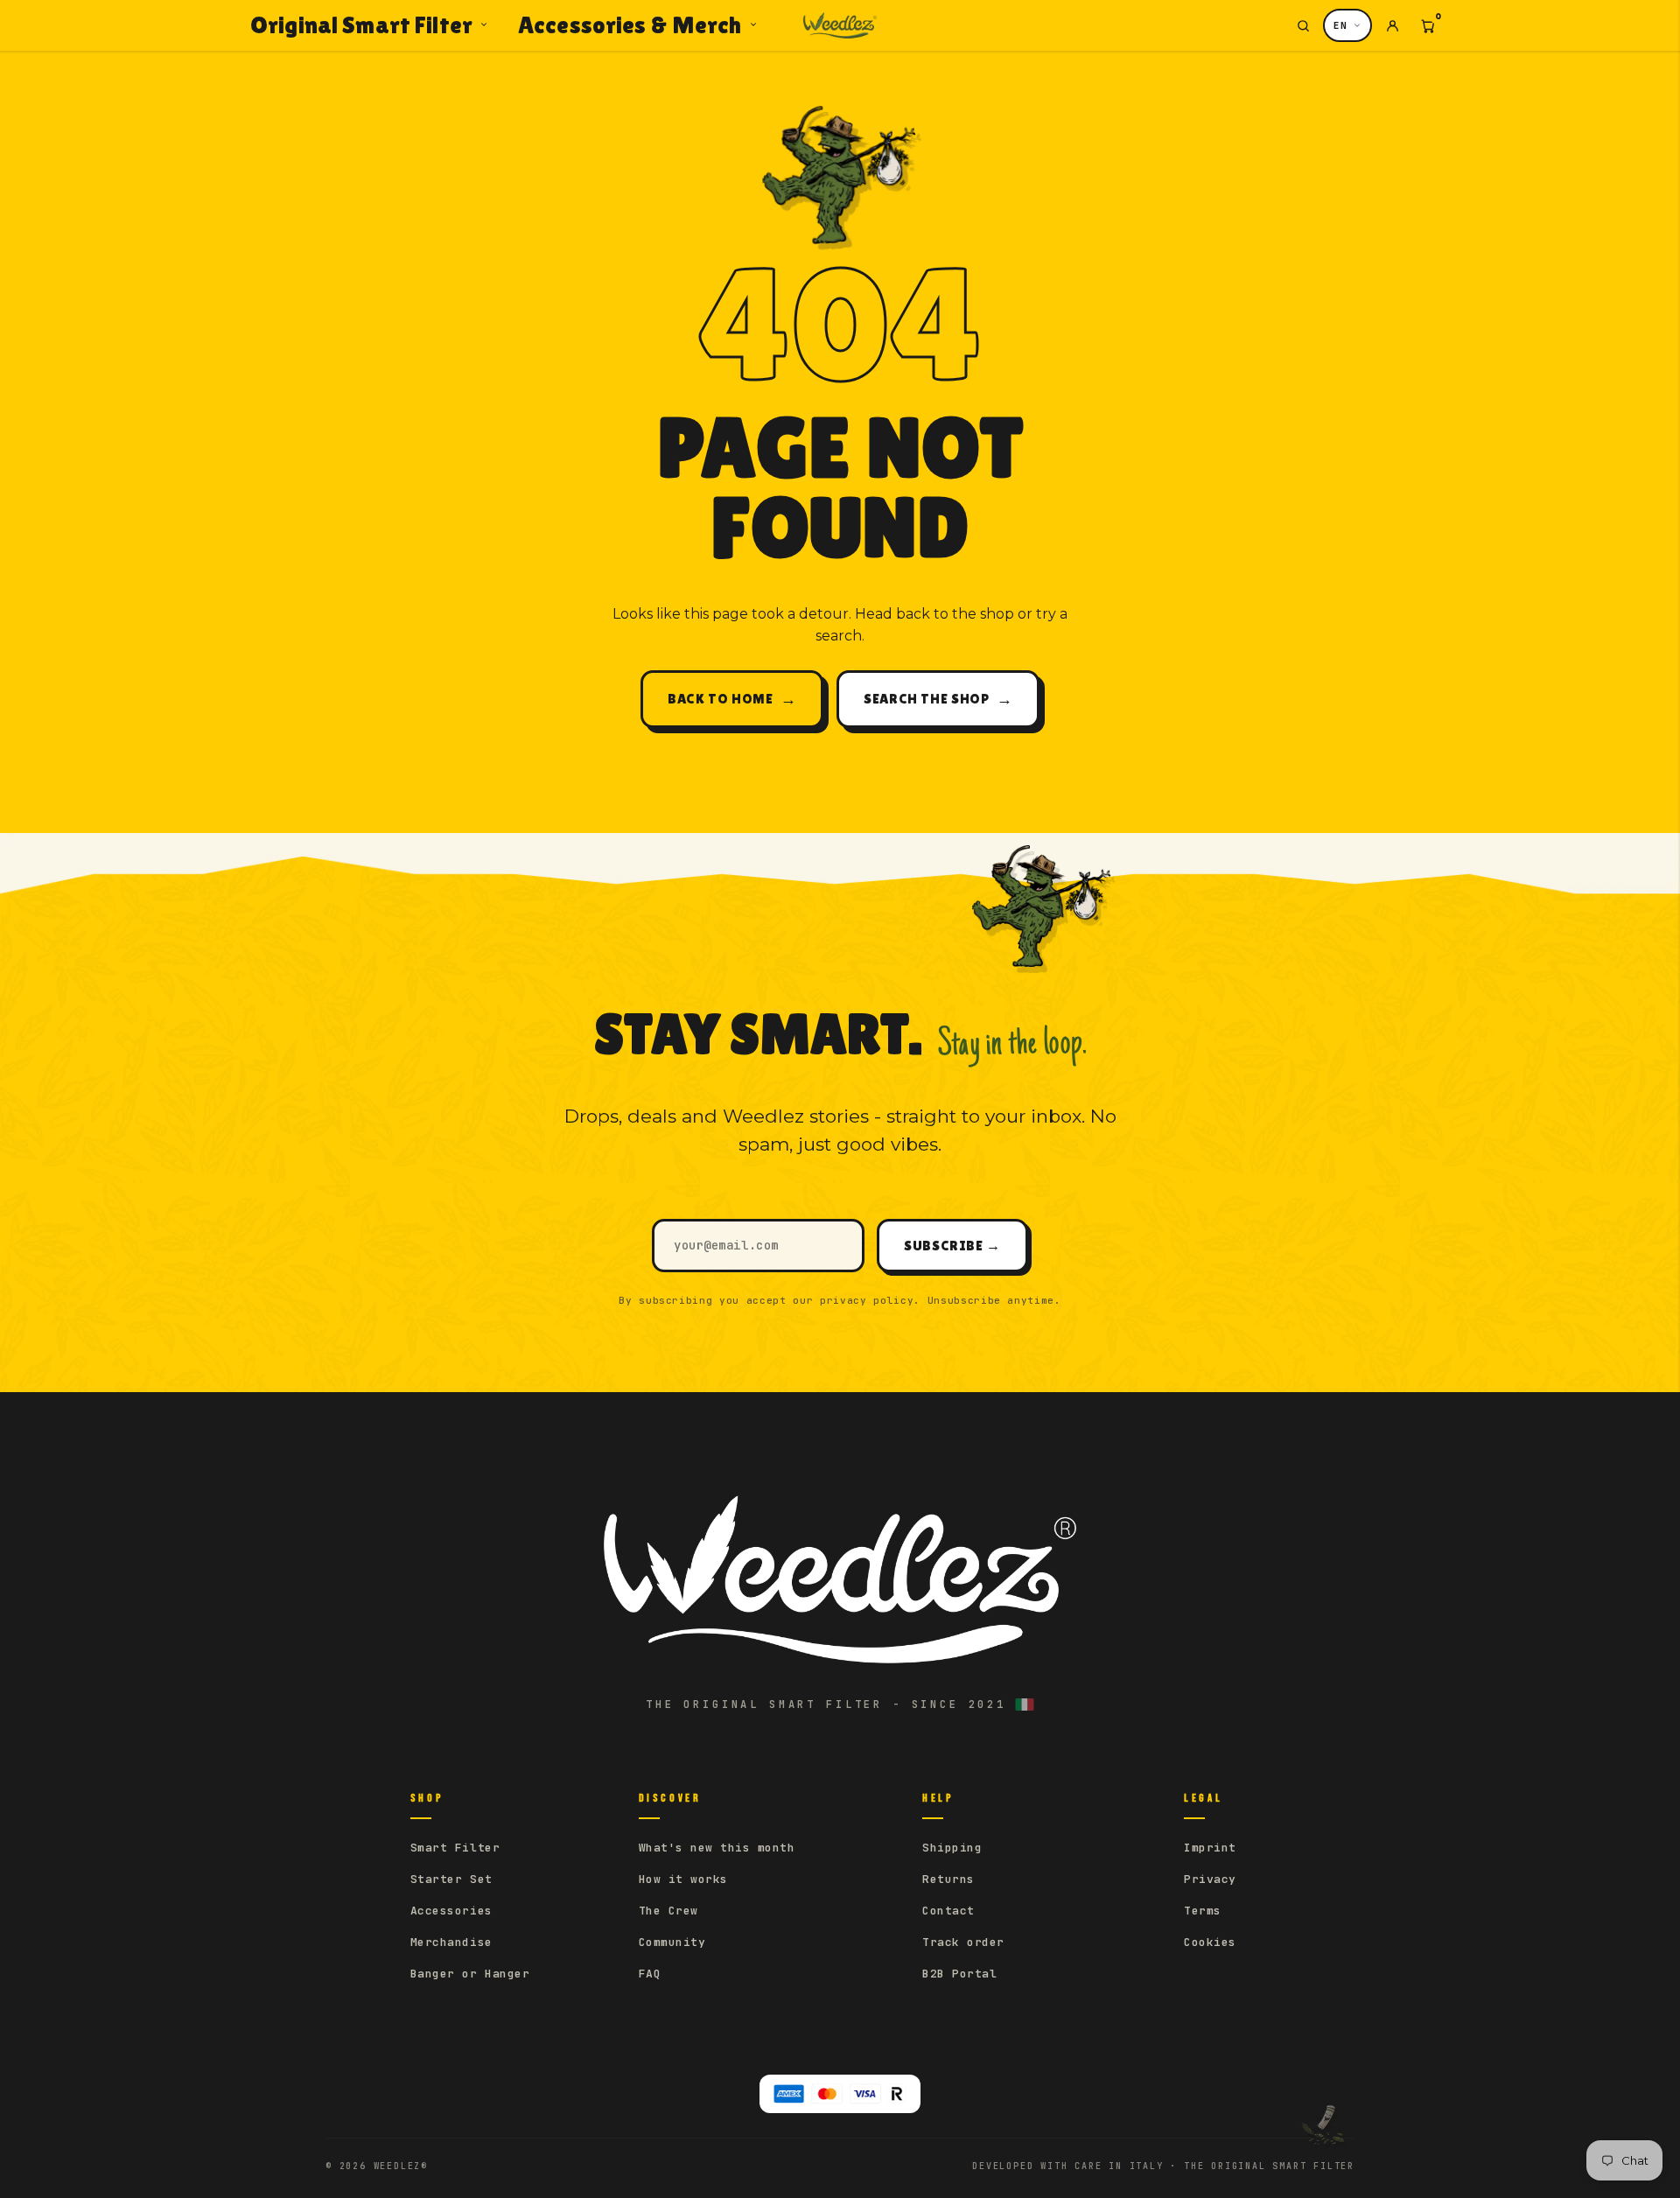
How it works (683, 1879)
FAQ (650, 1974)
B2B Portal (959, 1974)
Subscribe (952, 1246)
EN (1340, 25)
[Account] (1392, 25)
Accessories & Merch (630, 24)
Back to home (732, 699)
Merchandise (451, 1942)
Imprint (1210, 1848)
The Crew (668, 1911)
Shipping (952, 1848)
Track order (963, 1942)
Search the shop (938, 699)
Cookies (1210, 1942)
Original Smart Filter (361, 24)
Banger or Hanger (470, 1974)
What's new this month (717, 1848)
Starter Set (451, 1879)
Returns (948, 1879)
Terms (1203, 1911)
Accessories (451, 1911)
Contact (948, 1911)
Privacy (1210, 1879)
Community (672, 1942)
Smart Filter (455, 1848)
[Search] (1303, 25)
